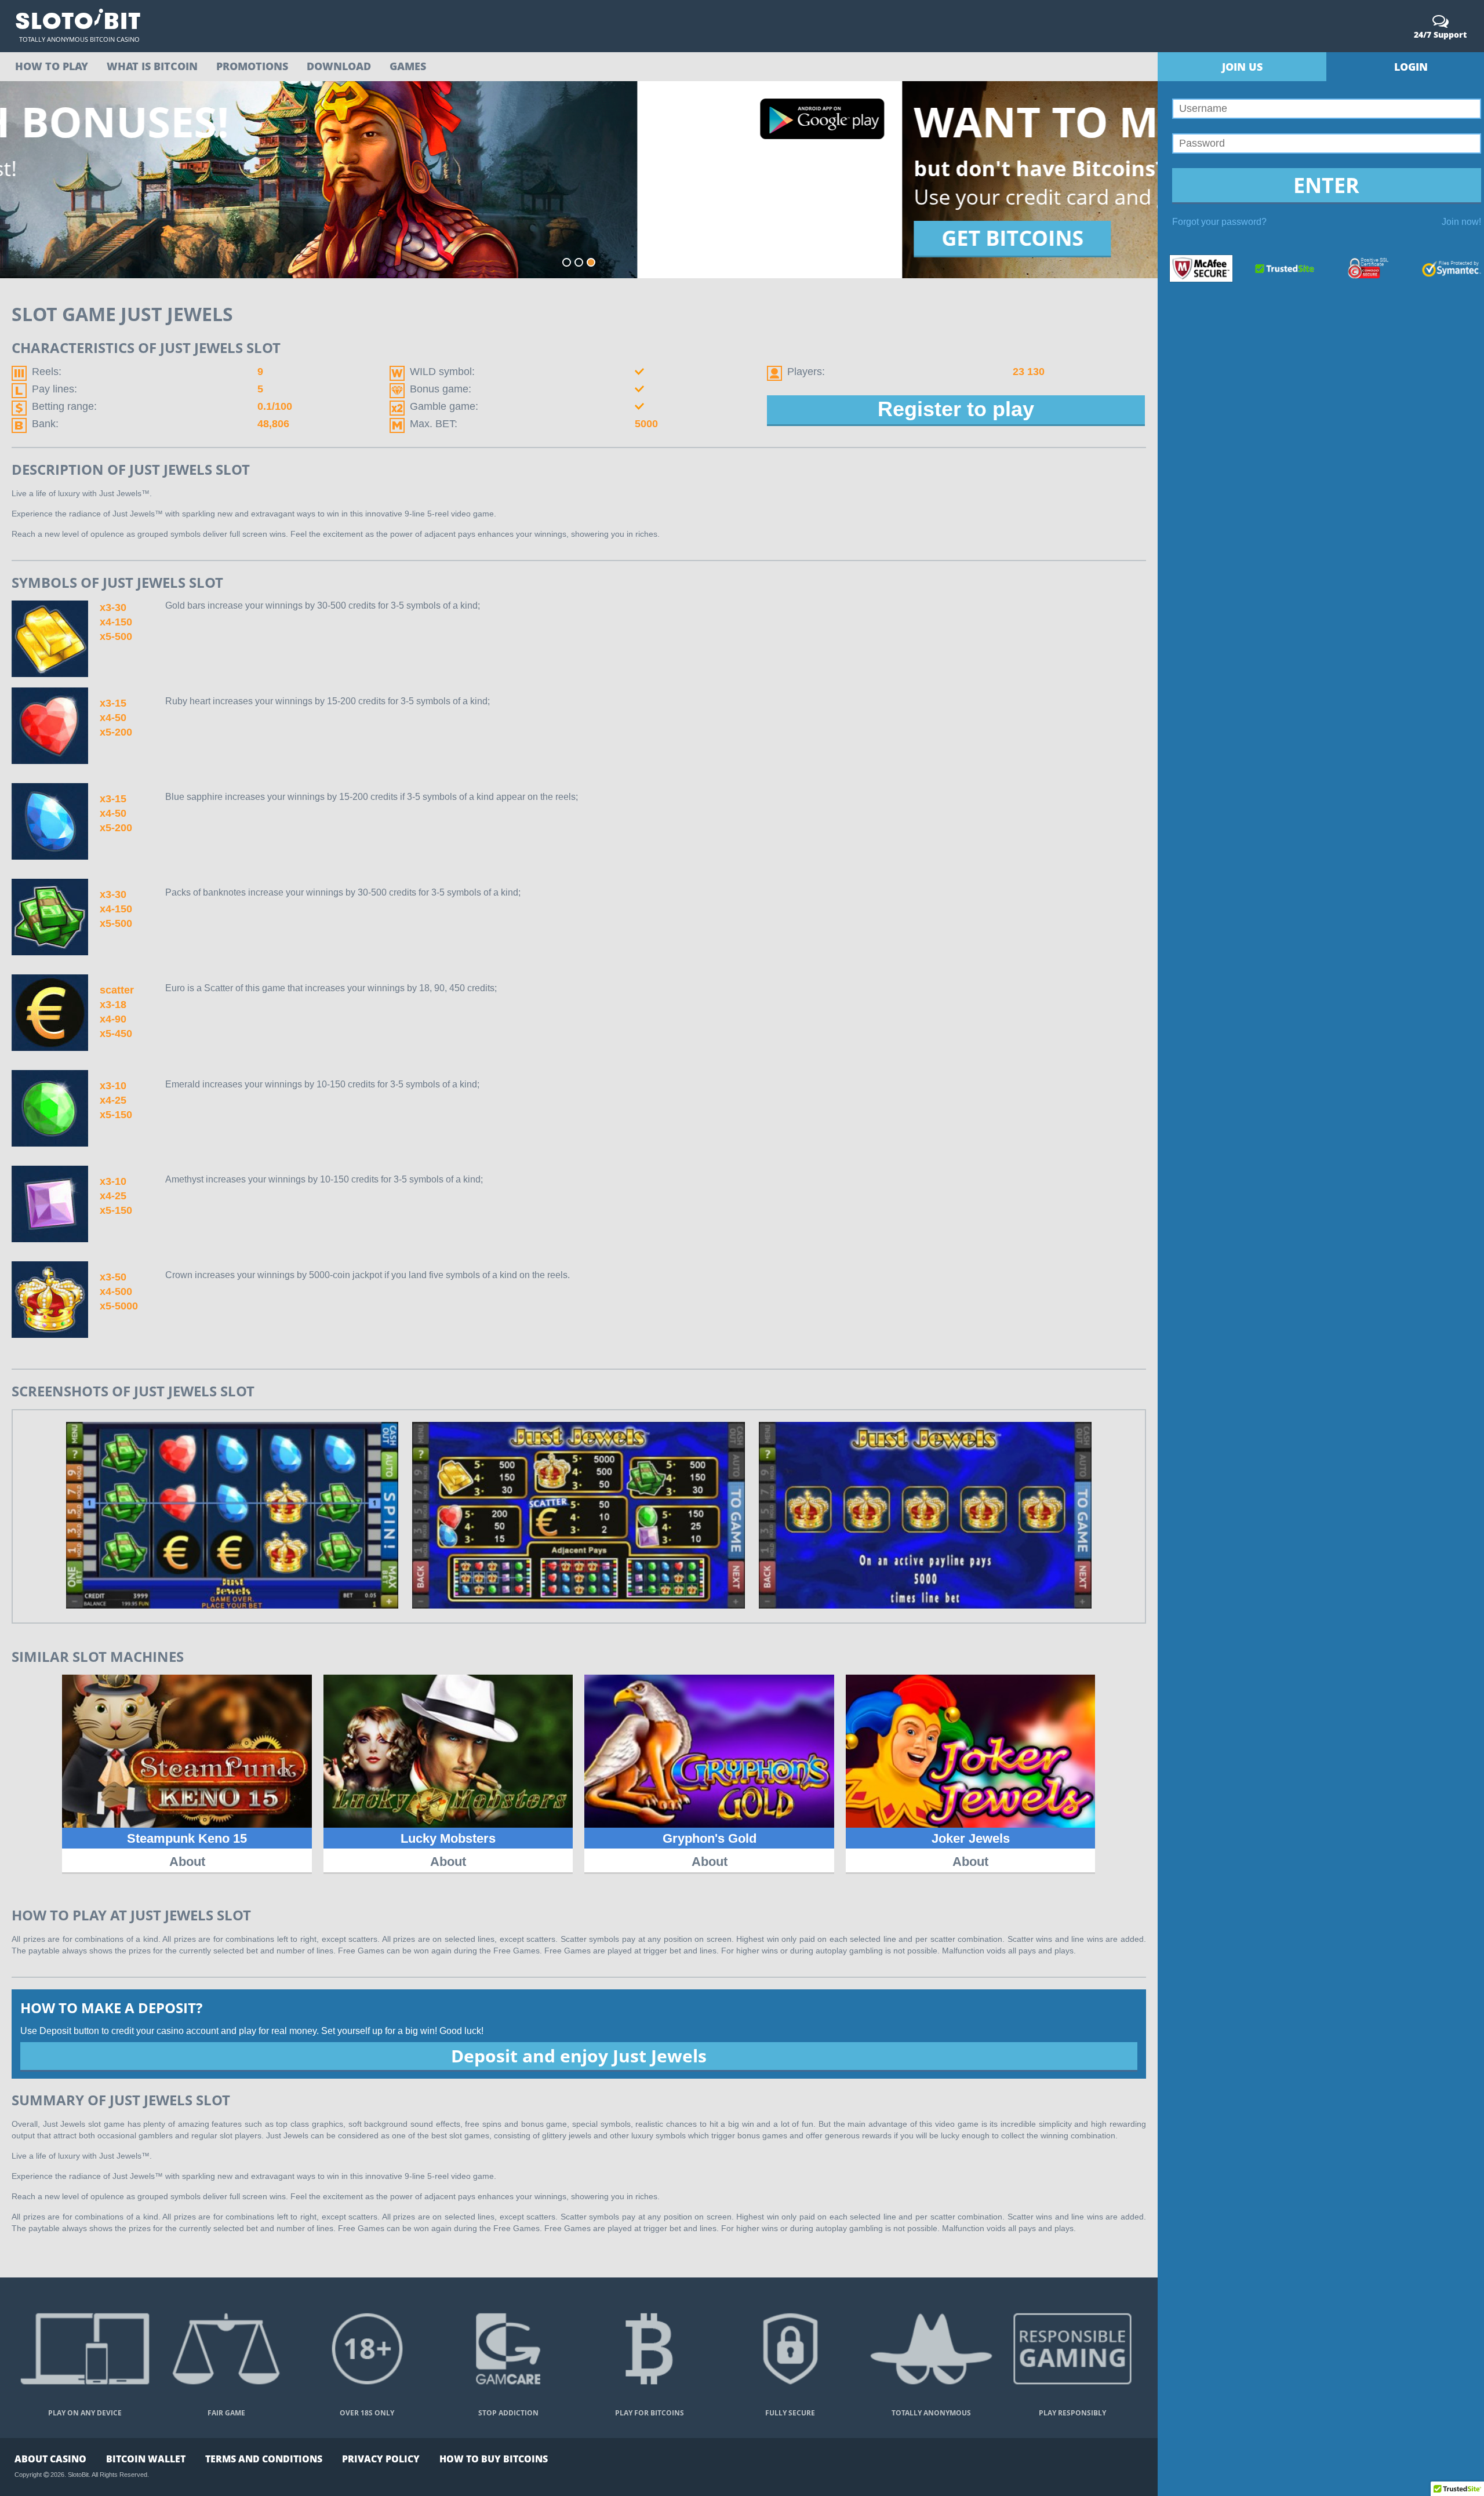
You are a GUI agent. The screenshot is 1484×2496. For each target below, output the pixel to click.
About (187, 1862)
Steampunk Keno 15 (187, 1838)
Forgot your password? (1219, 222)
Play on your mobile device (1078, 144)
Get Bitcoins (110, 238)
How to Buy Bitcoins (494, 2459)
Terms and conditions (264, 2459)
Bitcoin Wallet (146, 2459)
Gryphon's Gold (710, 1838)
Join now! (1461, 222)
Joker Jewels (971, 1838)
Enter (1326, 185)
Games (408, 66)
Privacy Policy (381, 2459)
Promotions (252, 66)
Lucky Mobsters (448, 1838)
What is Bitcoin (152, 66)
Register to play (956, 409)
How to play (52, 66)
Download (339, 66)
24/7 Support (1440, 34)
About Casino (50, 2459)
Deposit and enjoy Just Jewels (579, 2056)
